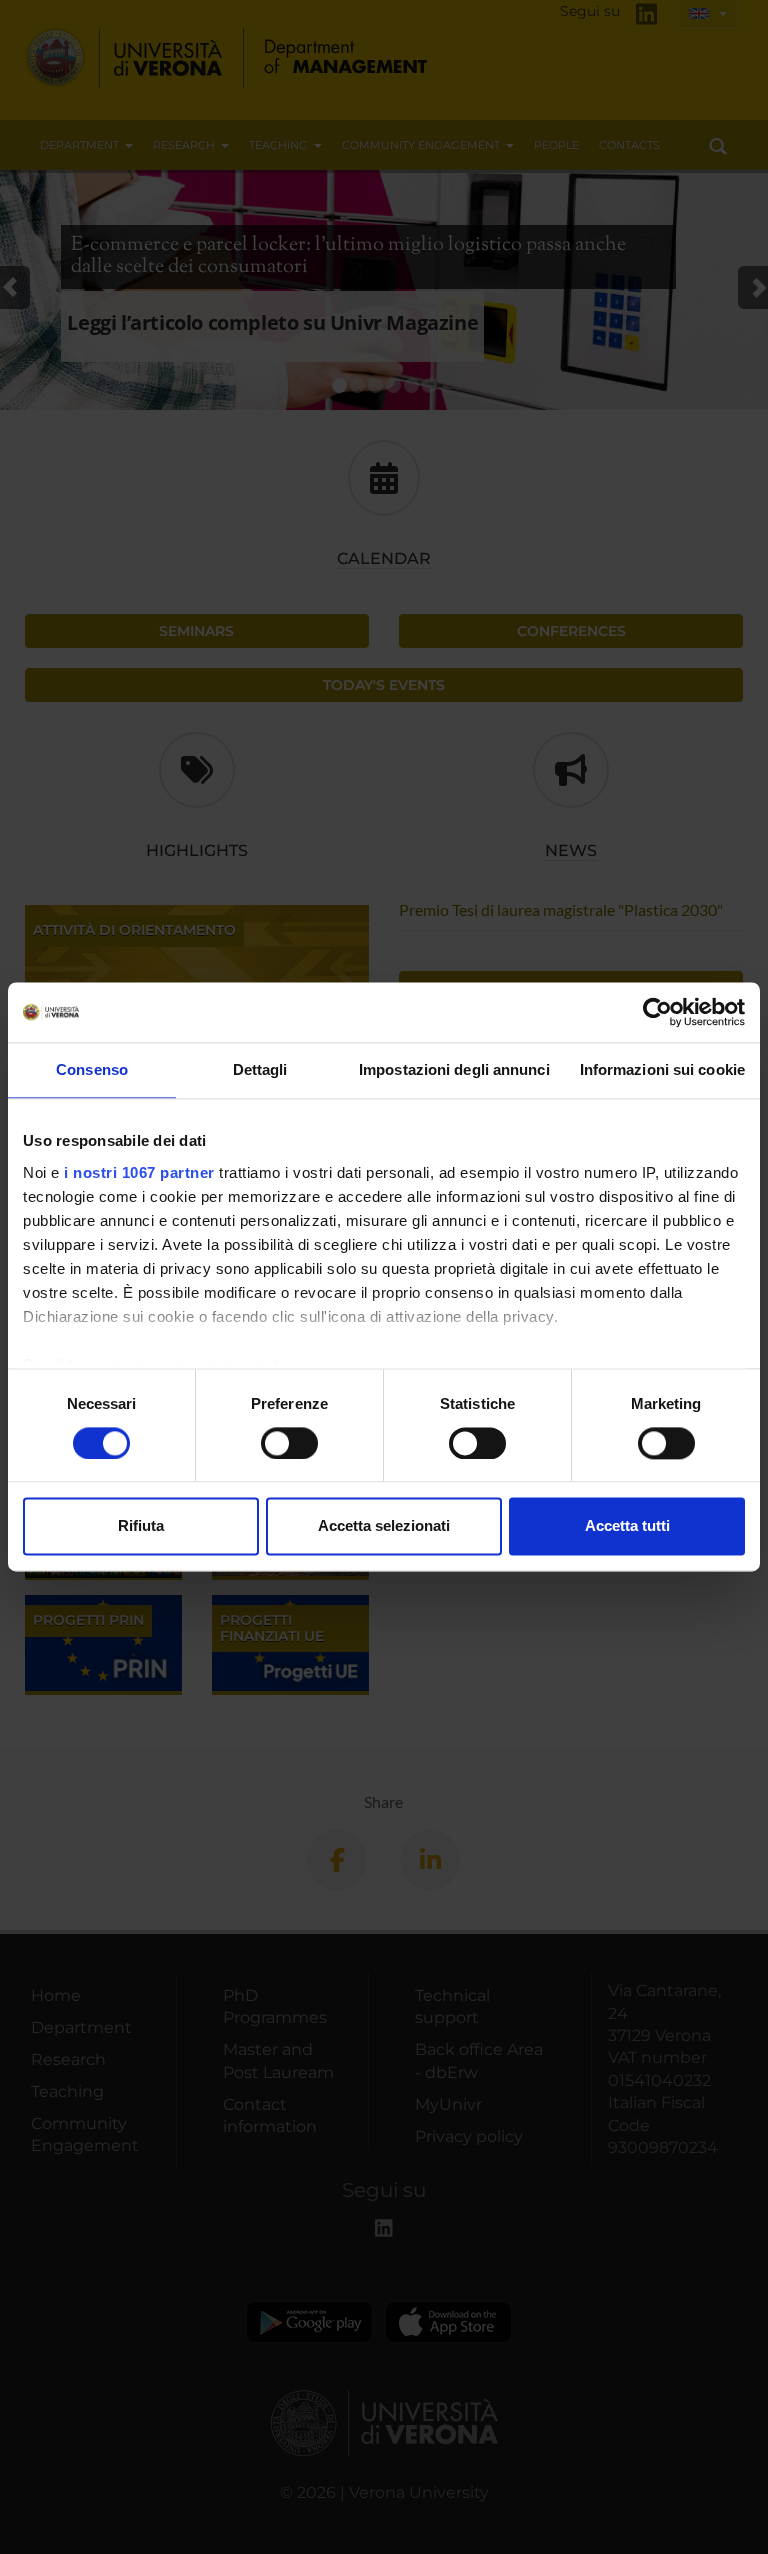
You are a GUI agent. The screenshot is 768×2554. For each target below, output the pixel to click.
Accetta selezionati (384, 1526)
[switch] (289, 1443)
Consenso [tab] (92, 1069)
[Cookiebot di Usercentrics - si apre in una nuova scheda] (657, 1012)
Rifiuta (141, 1526)
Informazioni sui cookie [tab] (662, 1069)
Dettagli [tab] (260, 1069)
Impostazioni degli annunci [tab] (454, 1069)
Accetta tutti (627, 1526)
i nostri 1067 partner (139, 1172)
